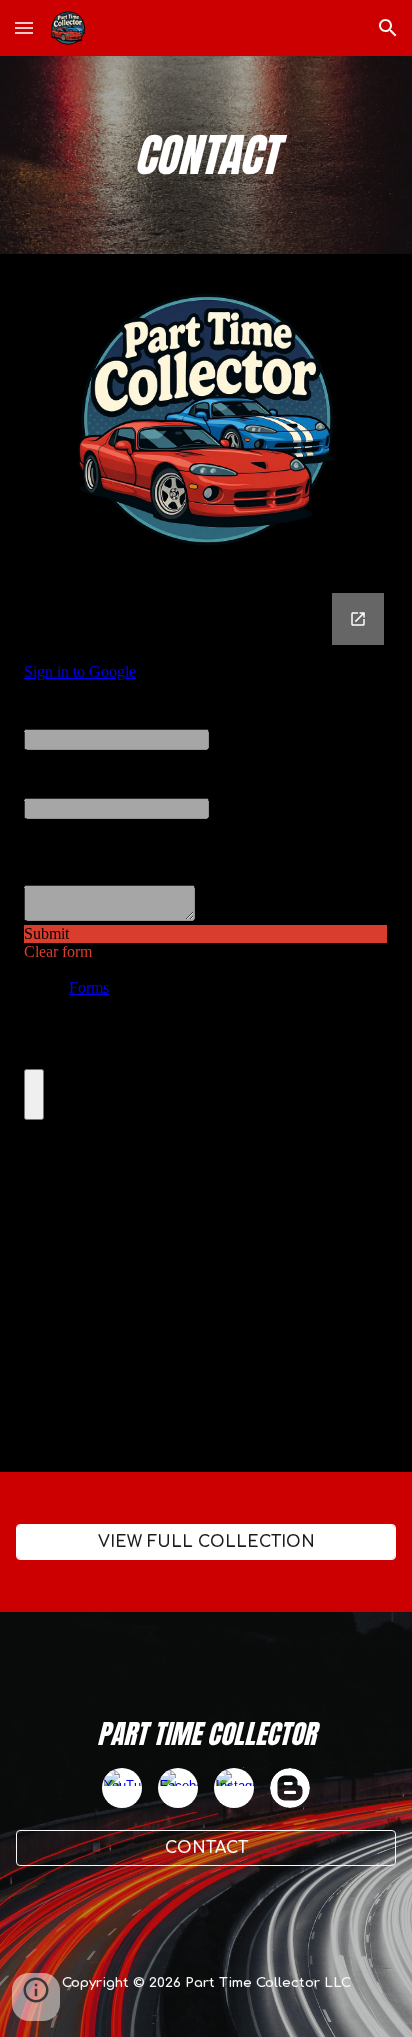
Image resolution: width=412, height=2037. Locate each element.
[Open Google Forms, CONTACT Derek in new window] (358, 619)
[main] (205, 155)
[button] (24, 27)
